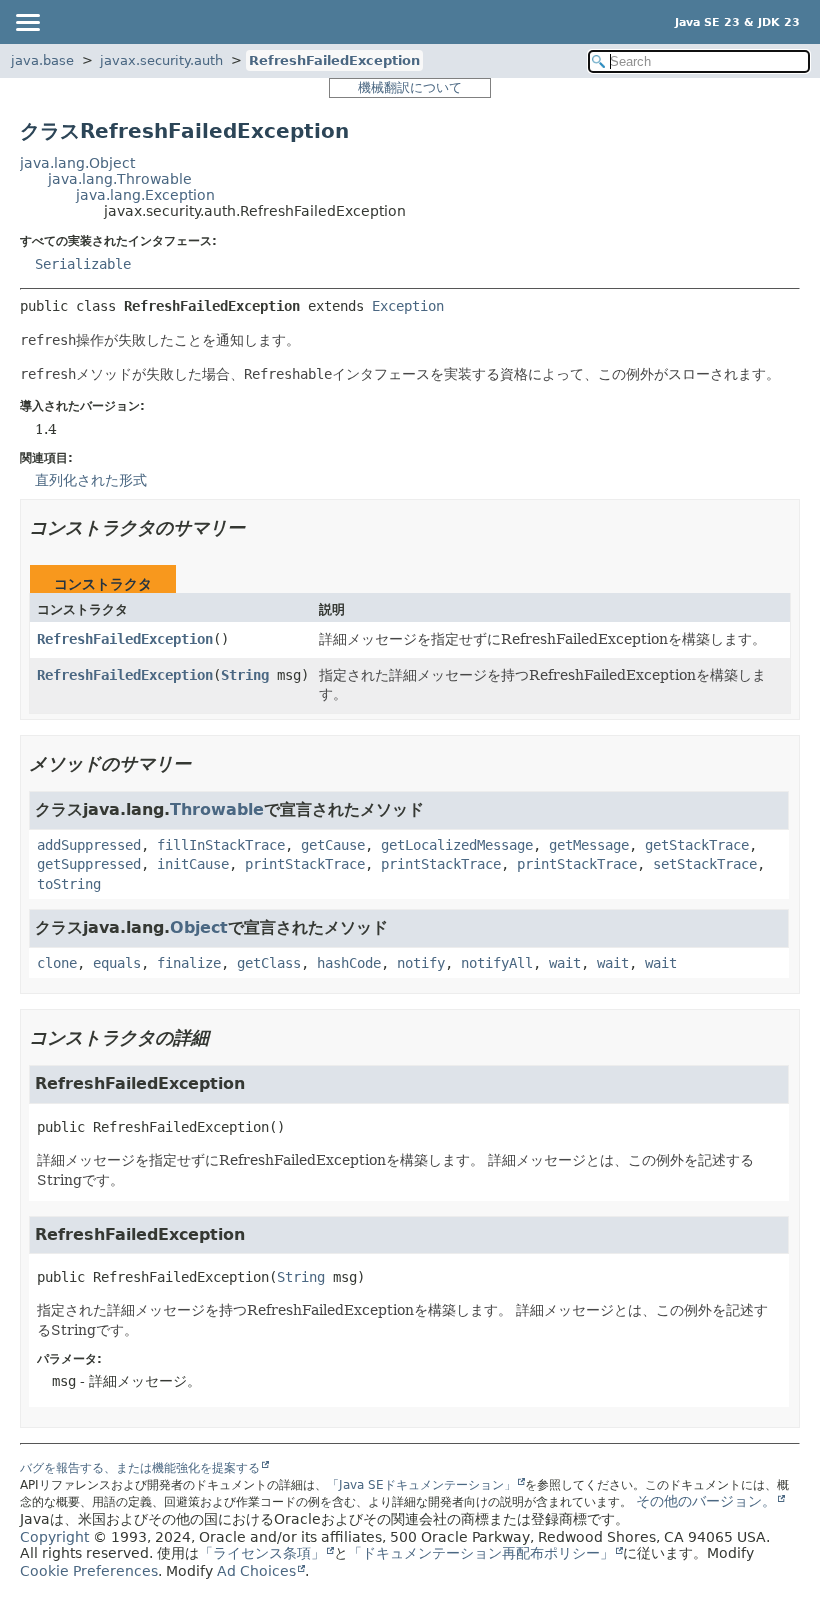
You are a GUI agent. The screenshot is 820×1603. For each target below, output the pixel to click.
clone (57, 963)
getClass (269, 963)
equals (117, 963)
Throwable (217, 809)
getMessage (589, 845)
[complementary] (89, 1571)
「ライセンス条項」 (262, 1553)
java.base (42, 60)
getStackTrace (697, 845)
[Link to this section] (259, 527)
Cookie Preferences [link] (89, 1571)
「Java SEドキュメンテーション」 (421, 1485)
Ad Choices (256, 1571)
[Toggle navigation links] (27, 22)
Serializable (83, 264)
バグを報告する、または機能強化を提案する (140, 1468)
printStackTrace (305, 864)
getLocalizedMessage (457, 845)
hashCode (349, 963)
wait (565, 963)
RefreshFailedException (334, 60)
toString (69, 884)
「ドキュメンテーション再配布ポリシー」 (481, 1553)
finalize (189, 963)
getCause (333, 845)
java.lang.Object (77, 163)
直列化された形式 (91, 480)
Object (199, 927)
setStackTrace (705, 864)
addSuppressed (89, 845)
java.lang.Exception (145, 195)
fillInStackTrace (221, 845)
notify (421, 963)
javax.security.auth (161, 60)
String (245, 675)
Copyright (54, 1537)
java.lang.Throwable (120, 179)
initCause (193, 864)
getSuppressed (89, 864)
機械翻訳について (410, 87)
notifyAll (497, 963)
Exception (408, 306)
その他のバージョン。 (706, 1501)
